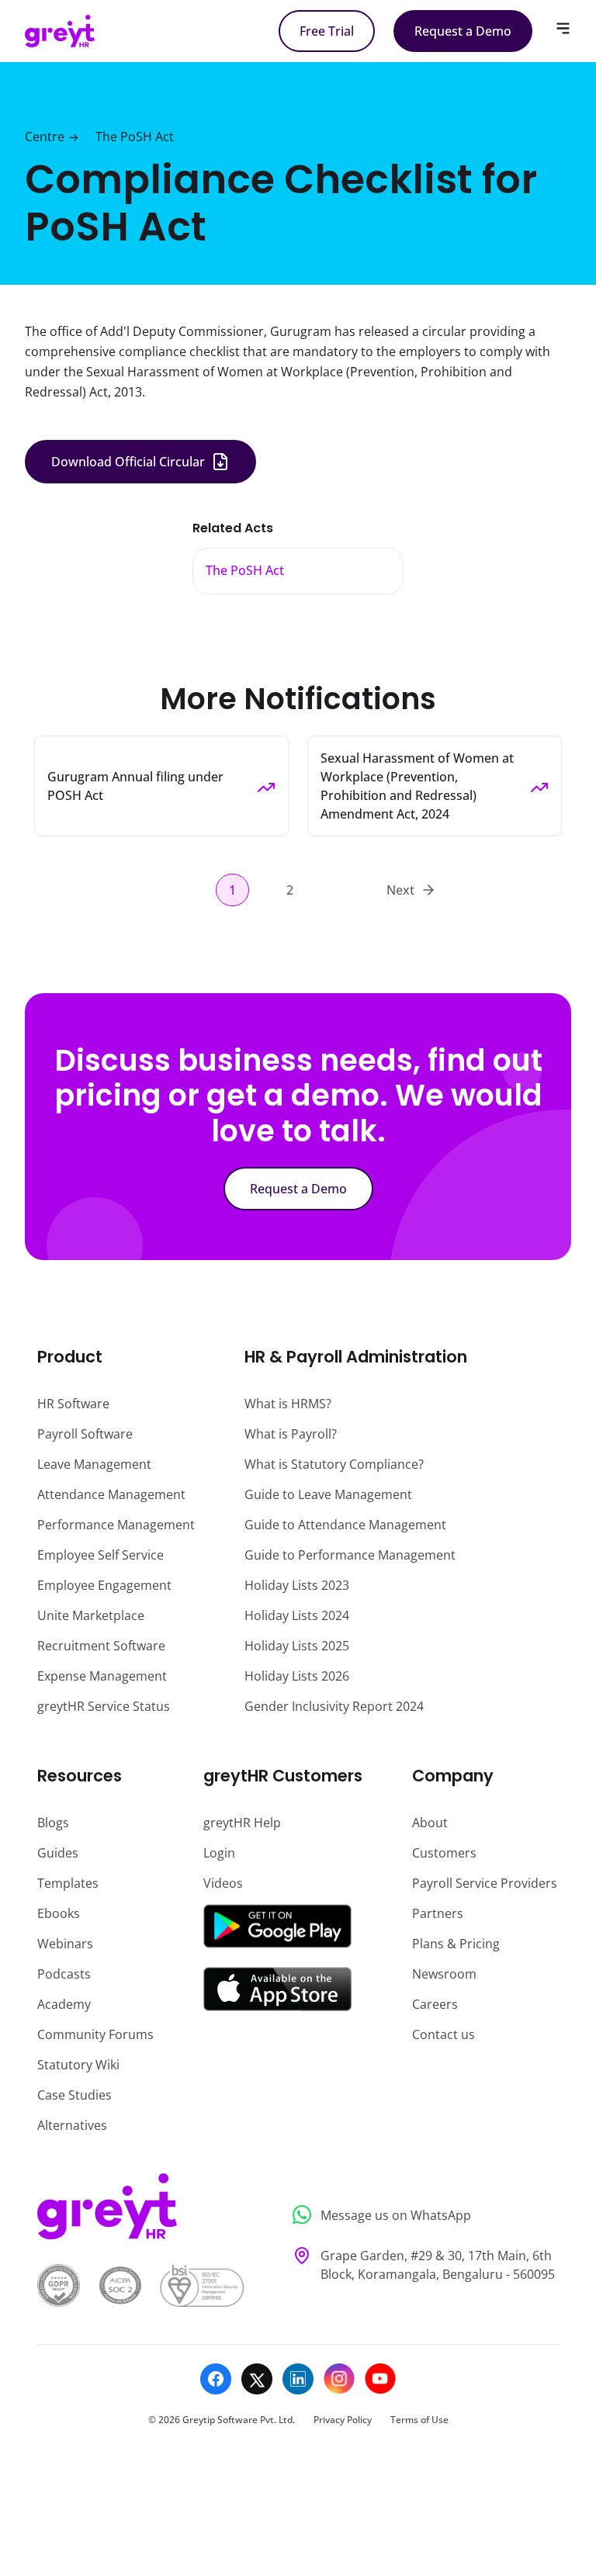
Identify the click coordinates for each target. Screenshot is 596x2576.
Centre (45, 137)
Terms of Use (419, 2420)
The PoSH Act (135, 137)
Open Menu (563, 28)
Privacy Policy (343, 2420)
